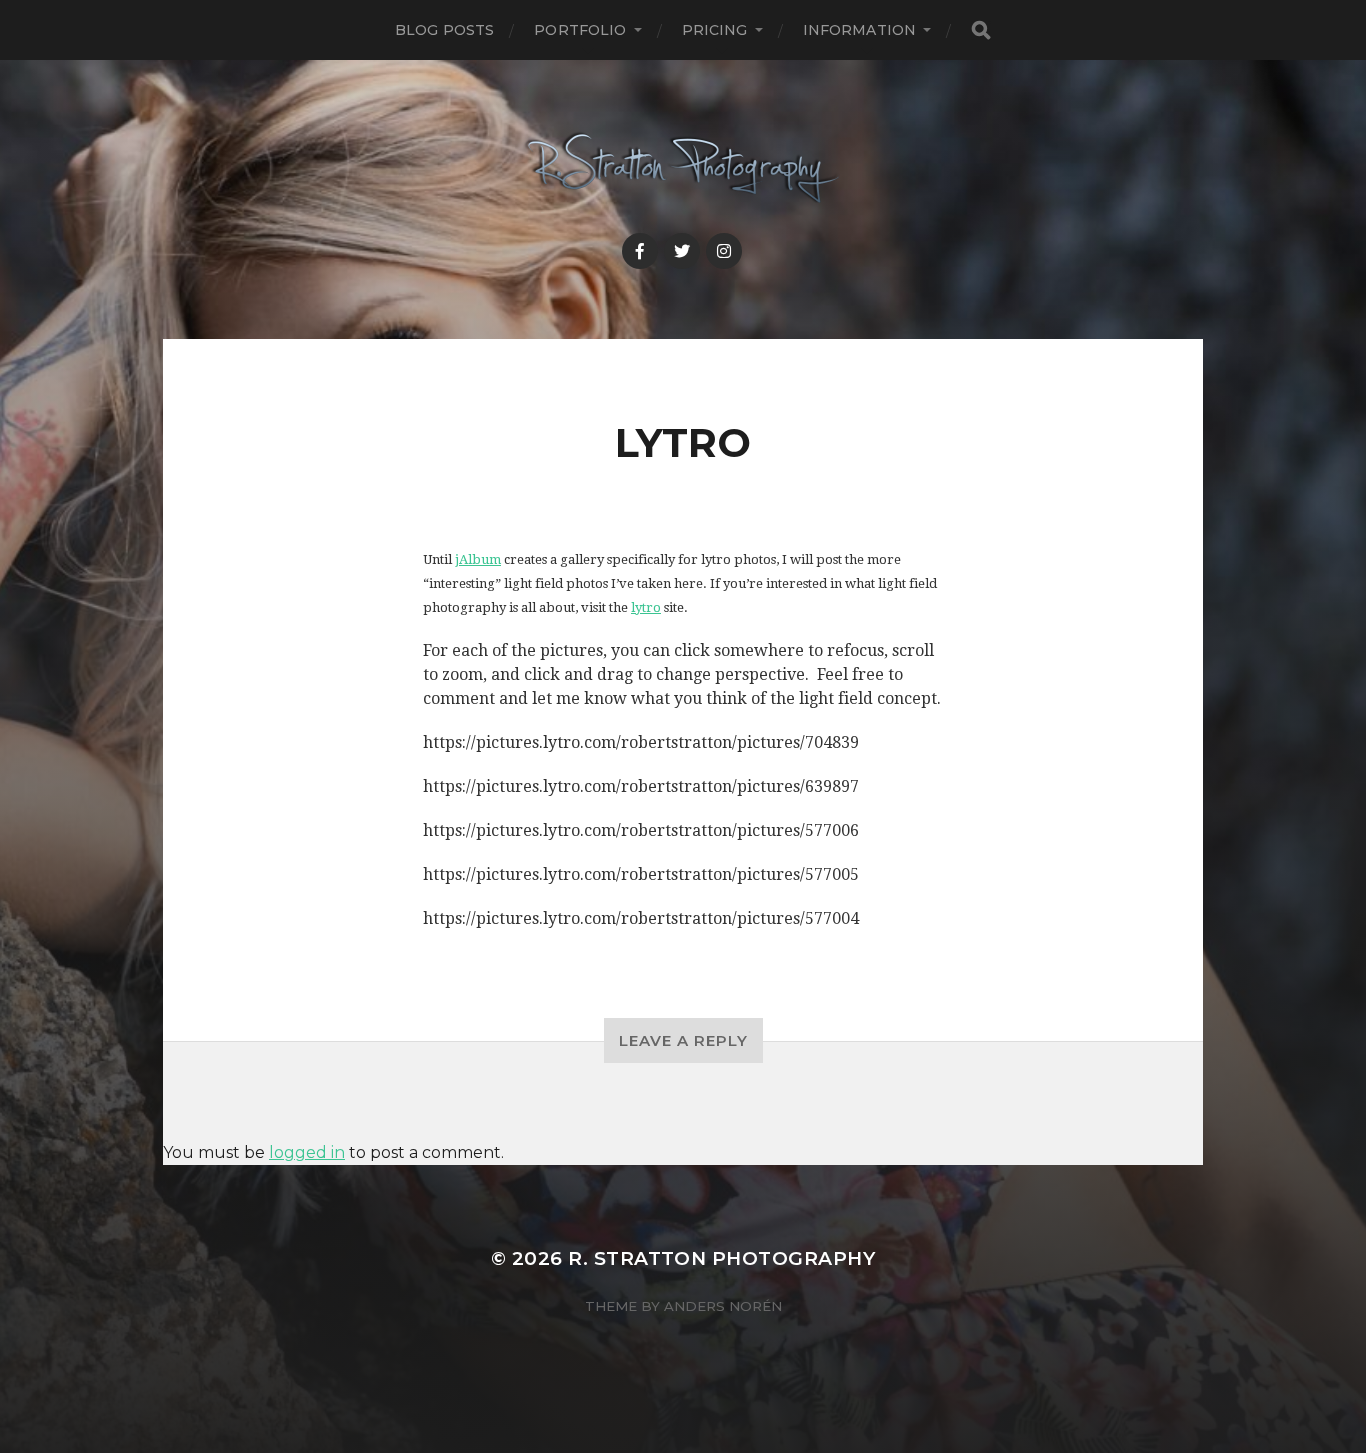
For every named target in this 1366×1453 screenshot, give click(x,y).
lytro (646, 607)
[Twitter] (682, 251)
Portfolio (580, 30)
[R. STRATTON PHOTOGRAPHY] (683, 169)
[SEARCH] (981, 30)
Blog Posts (444, 30)
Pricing (715, 30)
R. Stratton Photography (721, 1258)
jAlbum (478, 559)
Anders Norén (723, 1306)
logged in (307, 1152)
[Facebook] (640, 251)
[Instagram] (724, 251)
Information (860, 30)
